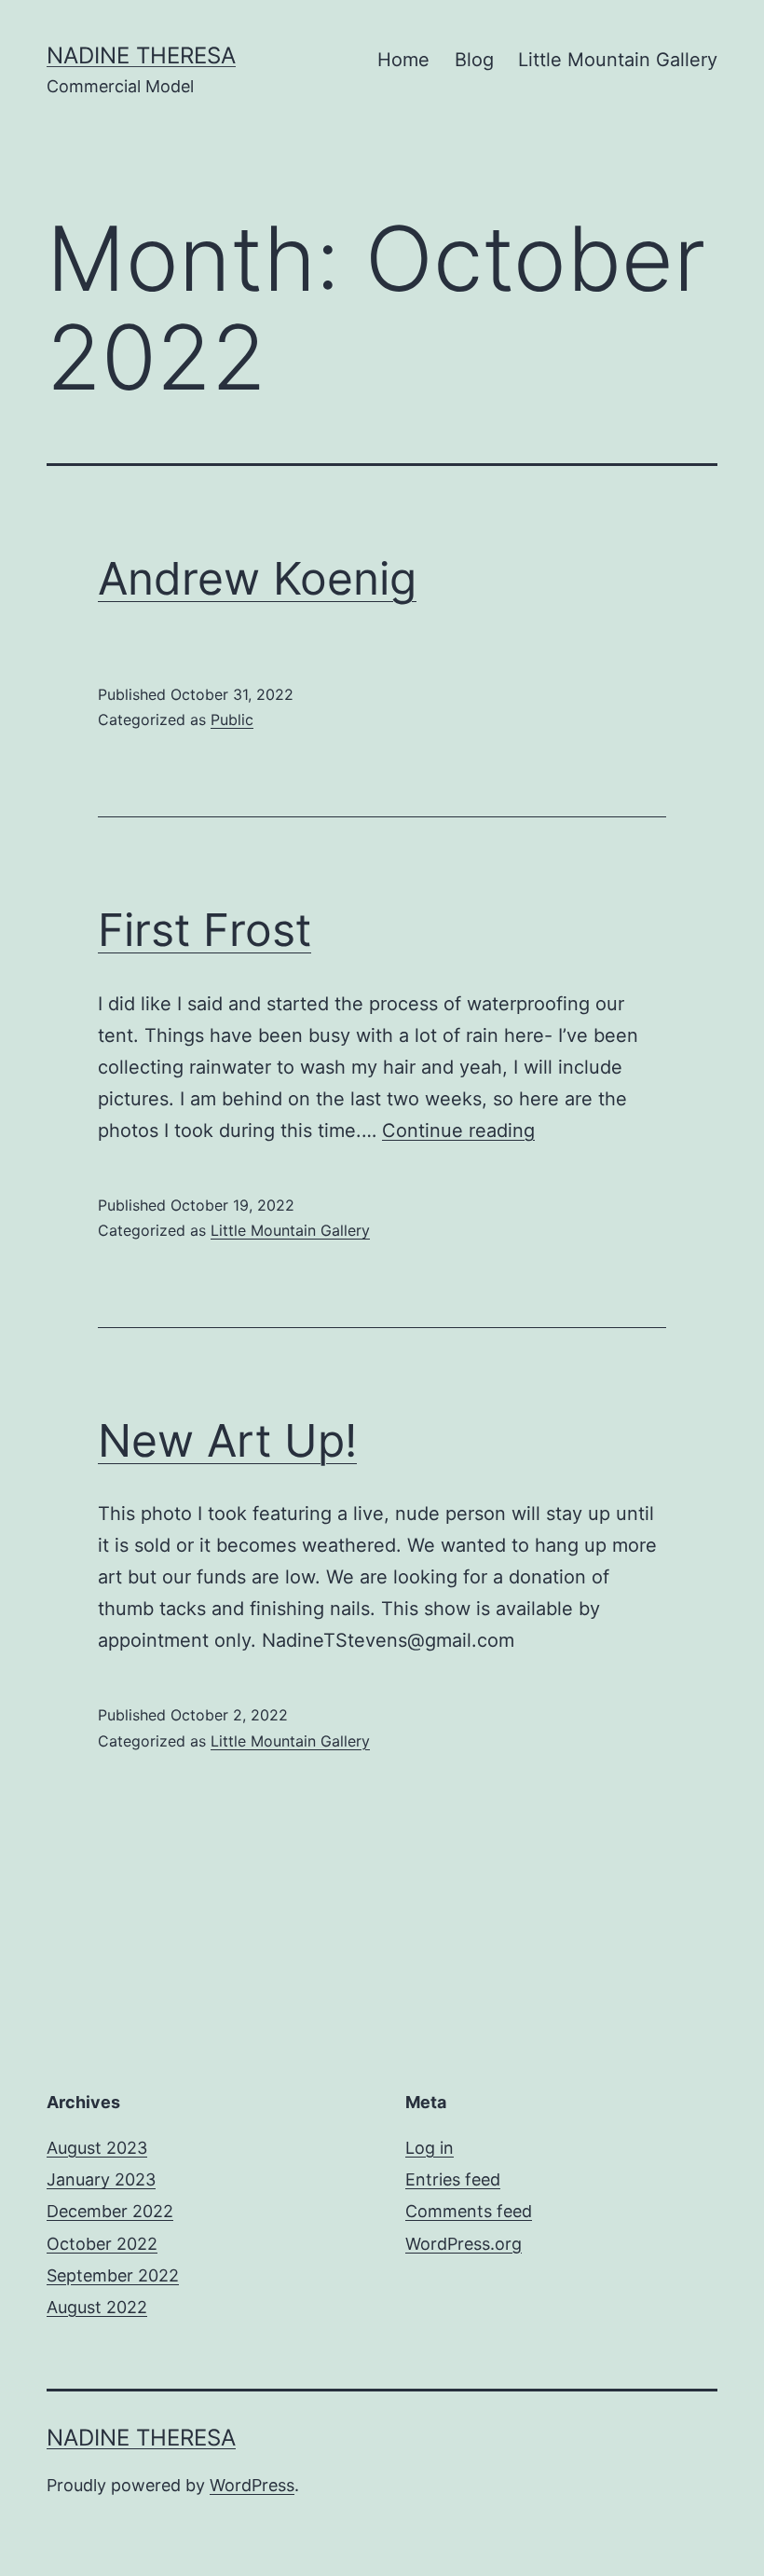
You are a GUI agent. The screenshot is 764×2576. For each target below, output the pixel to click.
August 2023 (97, 2148)
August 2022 (97, 2307)
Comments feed (469, 2211)
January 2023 (101, 2179)
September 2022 (113, 2275)
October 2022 (102, 2244)
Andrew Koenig (257, 578)
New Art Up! (227, 1440)
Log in (430, 2148)
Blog (474, 60)
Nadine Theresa (141, 55)
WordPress (252, 2485)
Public (232, 719)
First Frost (205, 930)
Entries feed (453, 2179)
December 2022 (110, 2211)
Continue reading (458, 1130)
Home (403, 60)
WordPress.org (464, 2244)
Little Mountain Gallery (618, 60)
